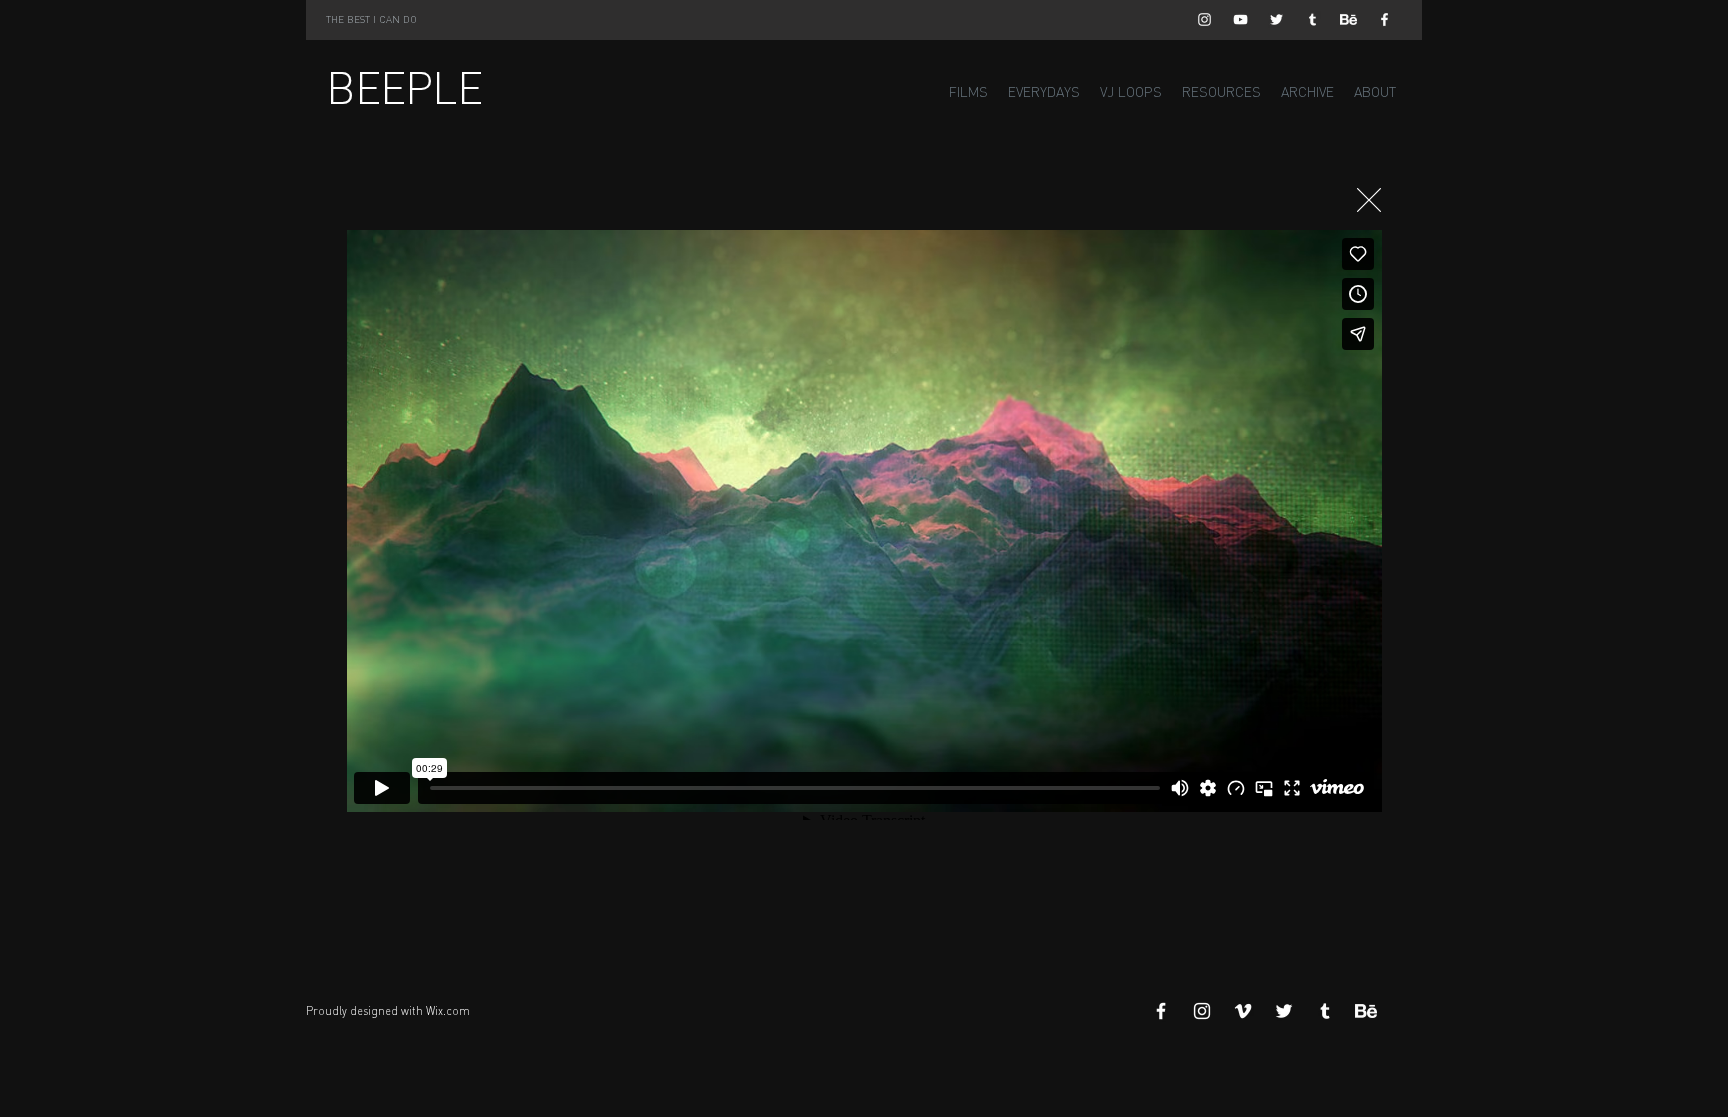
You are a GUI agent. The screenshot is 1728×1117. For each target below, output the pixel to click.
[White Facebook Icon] (1384, 19)
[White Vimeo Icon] (1243, 1011)
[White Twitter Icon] (1276, 19)
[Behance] (1348, 19)
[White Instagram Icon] (1204, 19)
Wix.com (448, 1011)
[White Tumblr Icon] (1312, 19)
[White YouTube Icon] (1240, 19)
